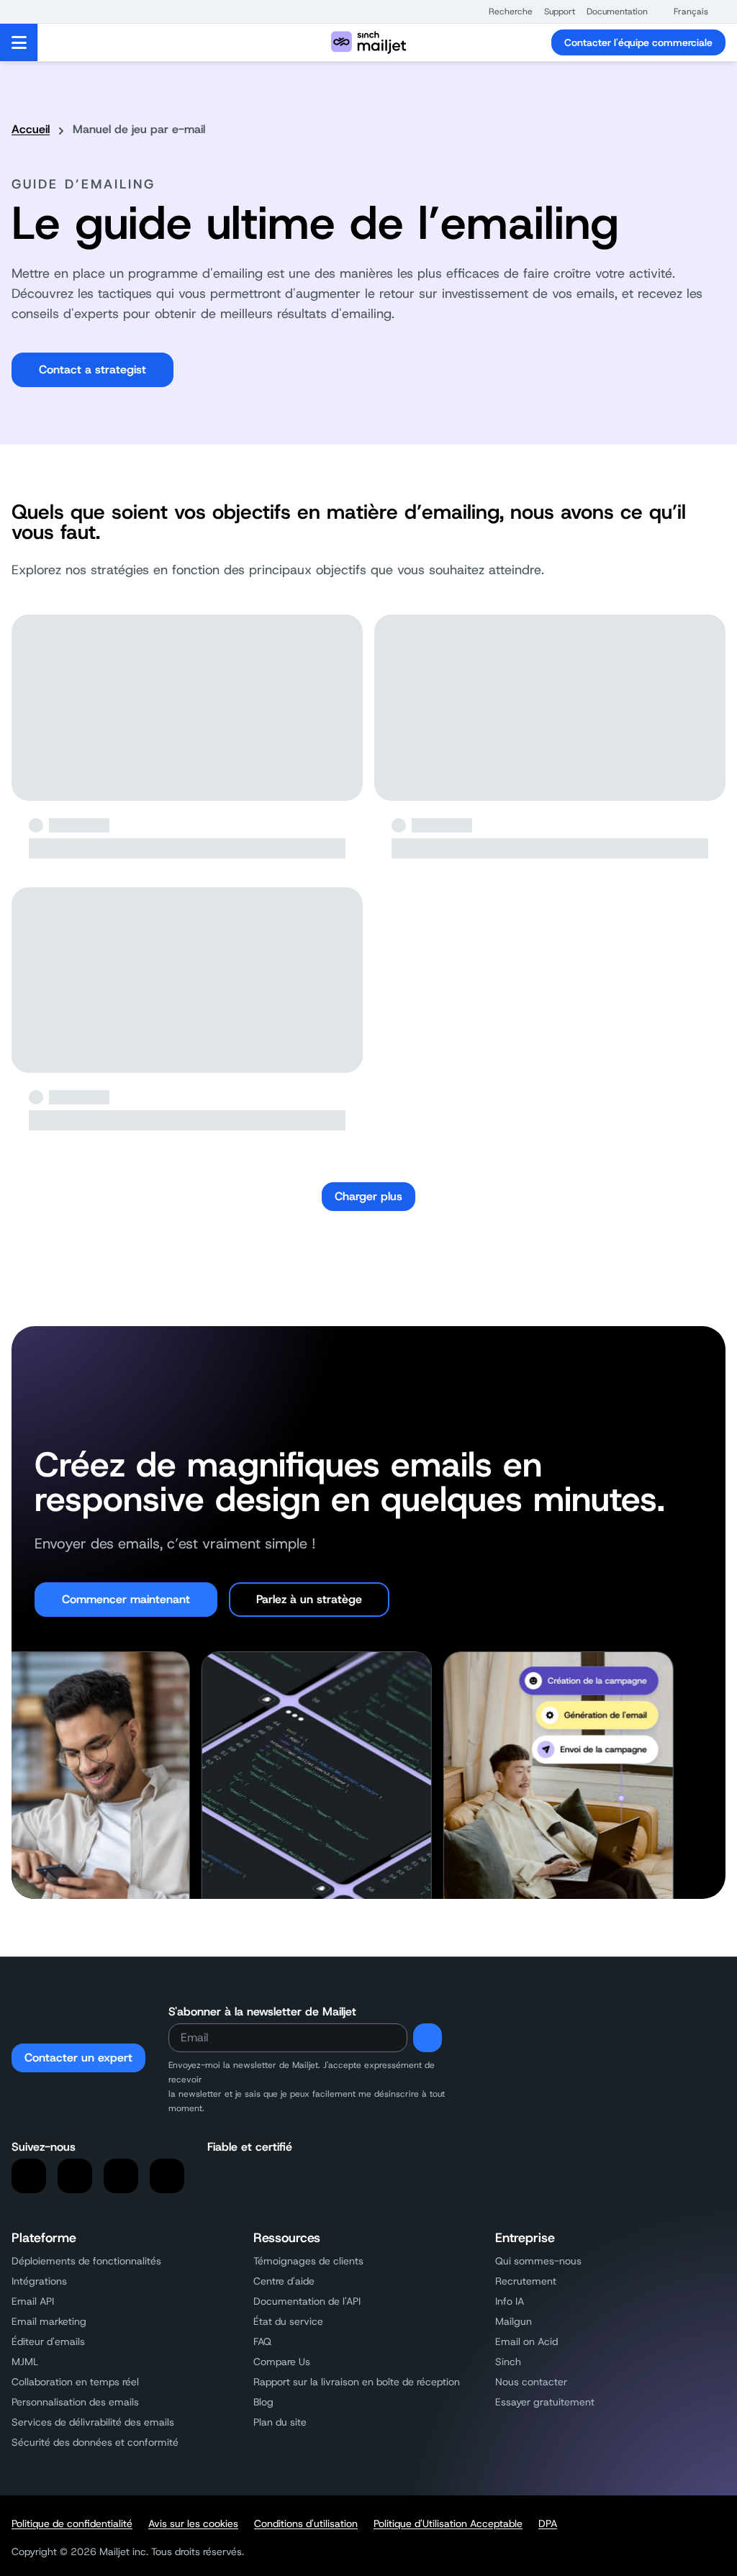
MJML (25, 2362)
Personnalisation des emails (75, 2402)
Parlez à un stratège (309, 1599)
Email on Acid (526, 2341)
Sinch (508, 2362)
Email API (33, 2301)
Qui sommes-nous (538, 2261)
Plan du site (280, 2422)
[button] (503, 12)
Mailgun (514, 2321)
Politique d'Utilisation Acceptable (448, 2523)
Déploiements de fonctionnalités (86, 2261)
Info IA (510, 2301)
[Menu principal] (19, 42)
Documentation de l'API (307, 2301)
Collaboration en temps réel (75, 2382)
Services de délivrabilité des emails (93, 2422)
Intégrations (39, 2281)
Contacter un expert (78, 2058)
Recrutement (526, 2281)
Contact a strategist (92, 369)
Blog (263, 2402)
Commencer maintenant (126, 1599)
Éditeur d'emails (48, 2341)
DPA (548, 2523)
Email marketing (49, 2321)
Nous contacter (531, 2382)
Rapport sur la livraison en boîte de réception (357, 2382)
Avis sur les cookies (193, 2523)
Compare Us (282, 2362)
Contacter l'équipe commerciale (638, 42)
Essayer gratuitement (545, 2402)
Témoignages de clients (308, 2261)
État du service (288, 2321)
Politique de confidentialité (72, 2523)
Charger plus (368, 1196)
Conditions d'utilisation (306, 2523)
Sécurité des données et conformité (95, 2442)
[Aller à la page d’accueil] (368, 42)
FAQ (262, 2341)
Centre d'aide (284, 2281)
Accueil (31, 129)
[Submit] (428, 2038)
